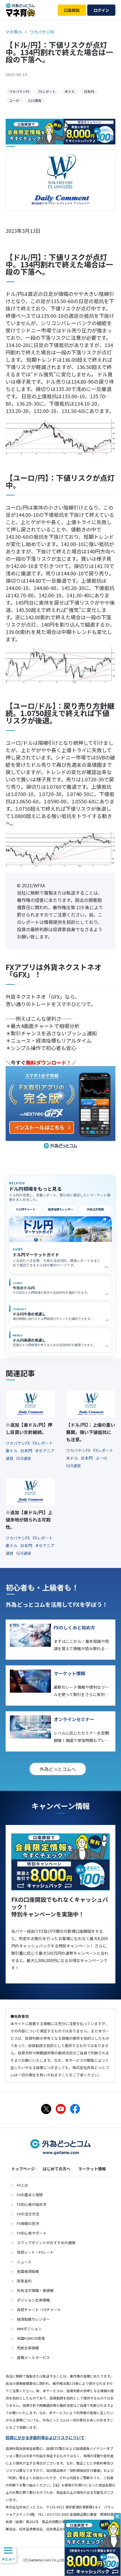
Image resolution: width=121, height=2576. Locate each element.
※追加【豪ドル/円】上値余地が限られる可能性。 (29, 1520)
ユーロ (14, 100)
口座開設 (72, 10)
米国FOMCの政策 (31, 2338)
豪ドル (12, 1451)
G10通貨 (35, 100)
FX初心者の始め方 (32, 2204)
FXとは (23, 2185)
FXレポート (47, 91)
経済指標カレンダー (60, 1209)
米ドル (70, 91)
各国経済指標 (28, 2271)
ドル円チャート (26, 1209)
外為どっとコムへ (58, 1769)
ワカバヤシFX (19, 91)
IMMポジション (29, 2329)
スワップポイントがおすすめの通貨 (46, 2243)
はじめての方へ (57, 2169)
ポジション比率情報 (33, 2300)
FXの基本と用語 (30, 2195)
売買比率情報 (28, 2348)
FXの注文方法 (28, 2214)
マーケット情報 (92, 2169)
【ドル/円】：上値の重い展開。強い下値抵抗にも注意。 (91, 1432)
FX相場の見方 (28, 2223)
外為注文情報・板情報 (35, 2290)
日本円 (89, 91)
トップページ (23, 2169)
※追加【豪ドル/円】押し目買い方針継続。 (29, 1428)
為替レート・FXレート (35, 2252)
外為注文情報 (95, 1209)
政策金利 (24, 2281)
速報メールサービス (33, 2357)
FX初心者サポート (32, 2233)
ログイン (101, 10)
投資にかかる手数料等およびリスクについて (45, 2438)
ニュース (24, 2262)
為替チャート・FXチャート (39, 2310)
